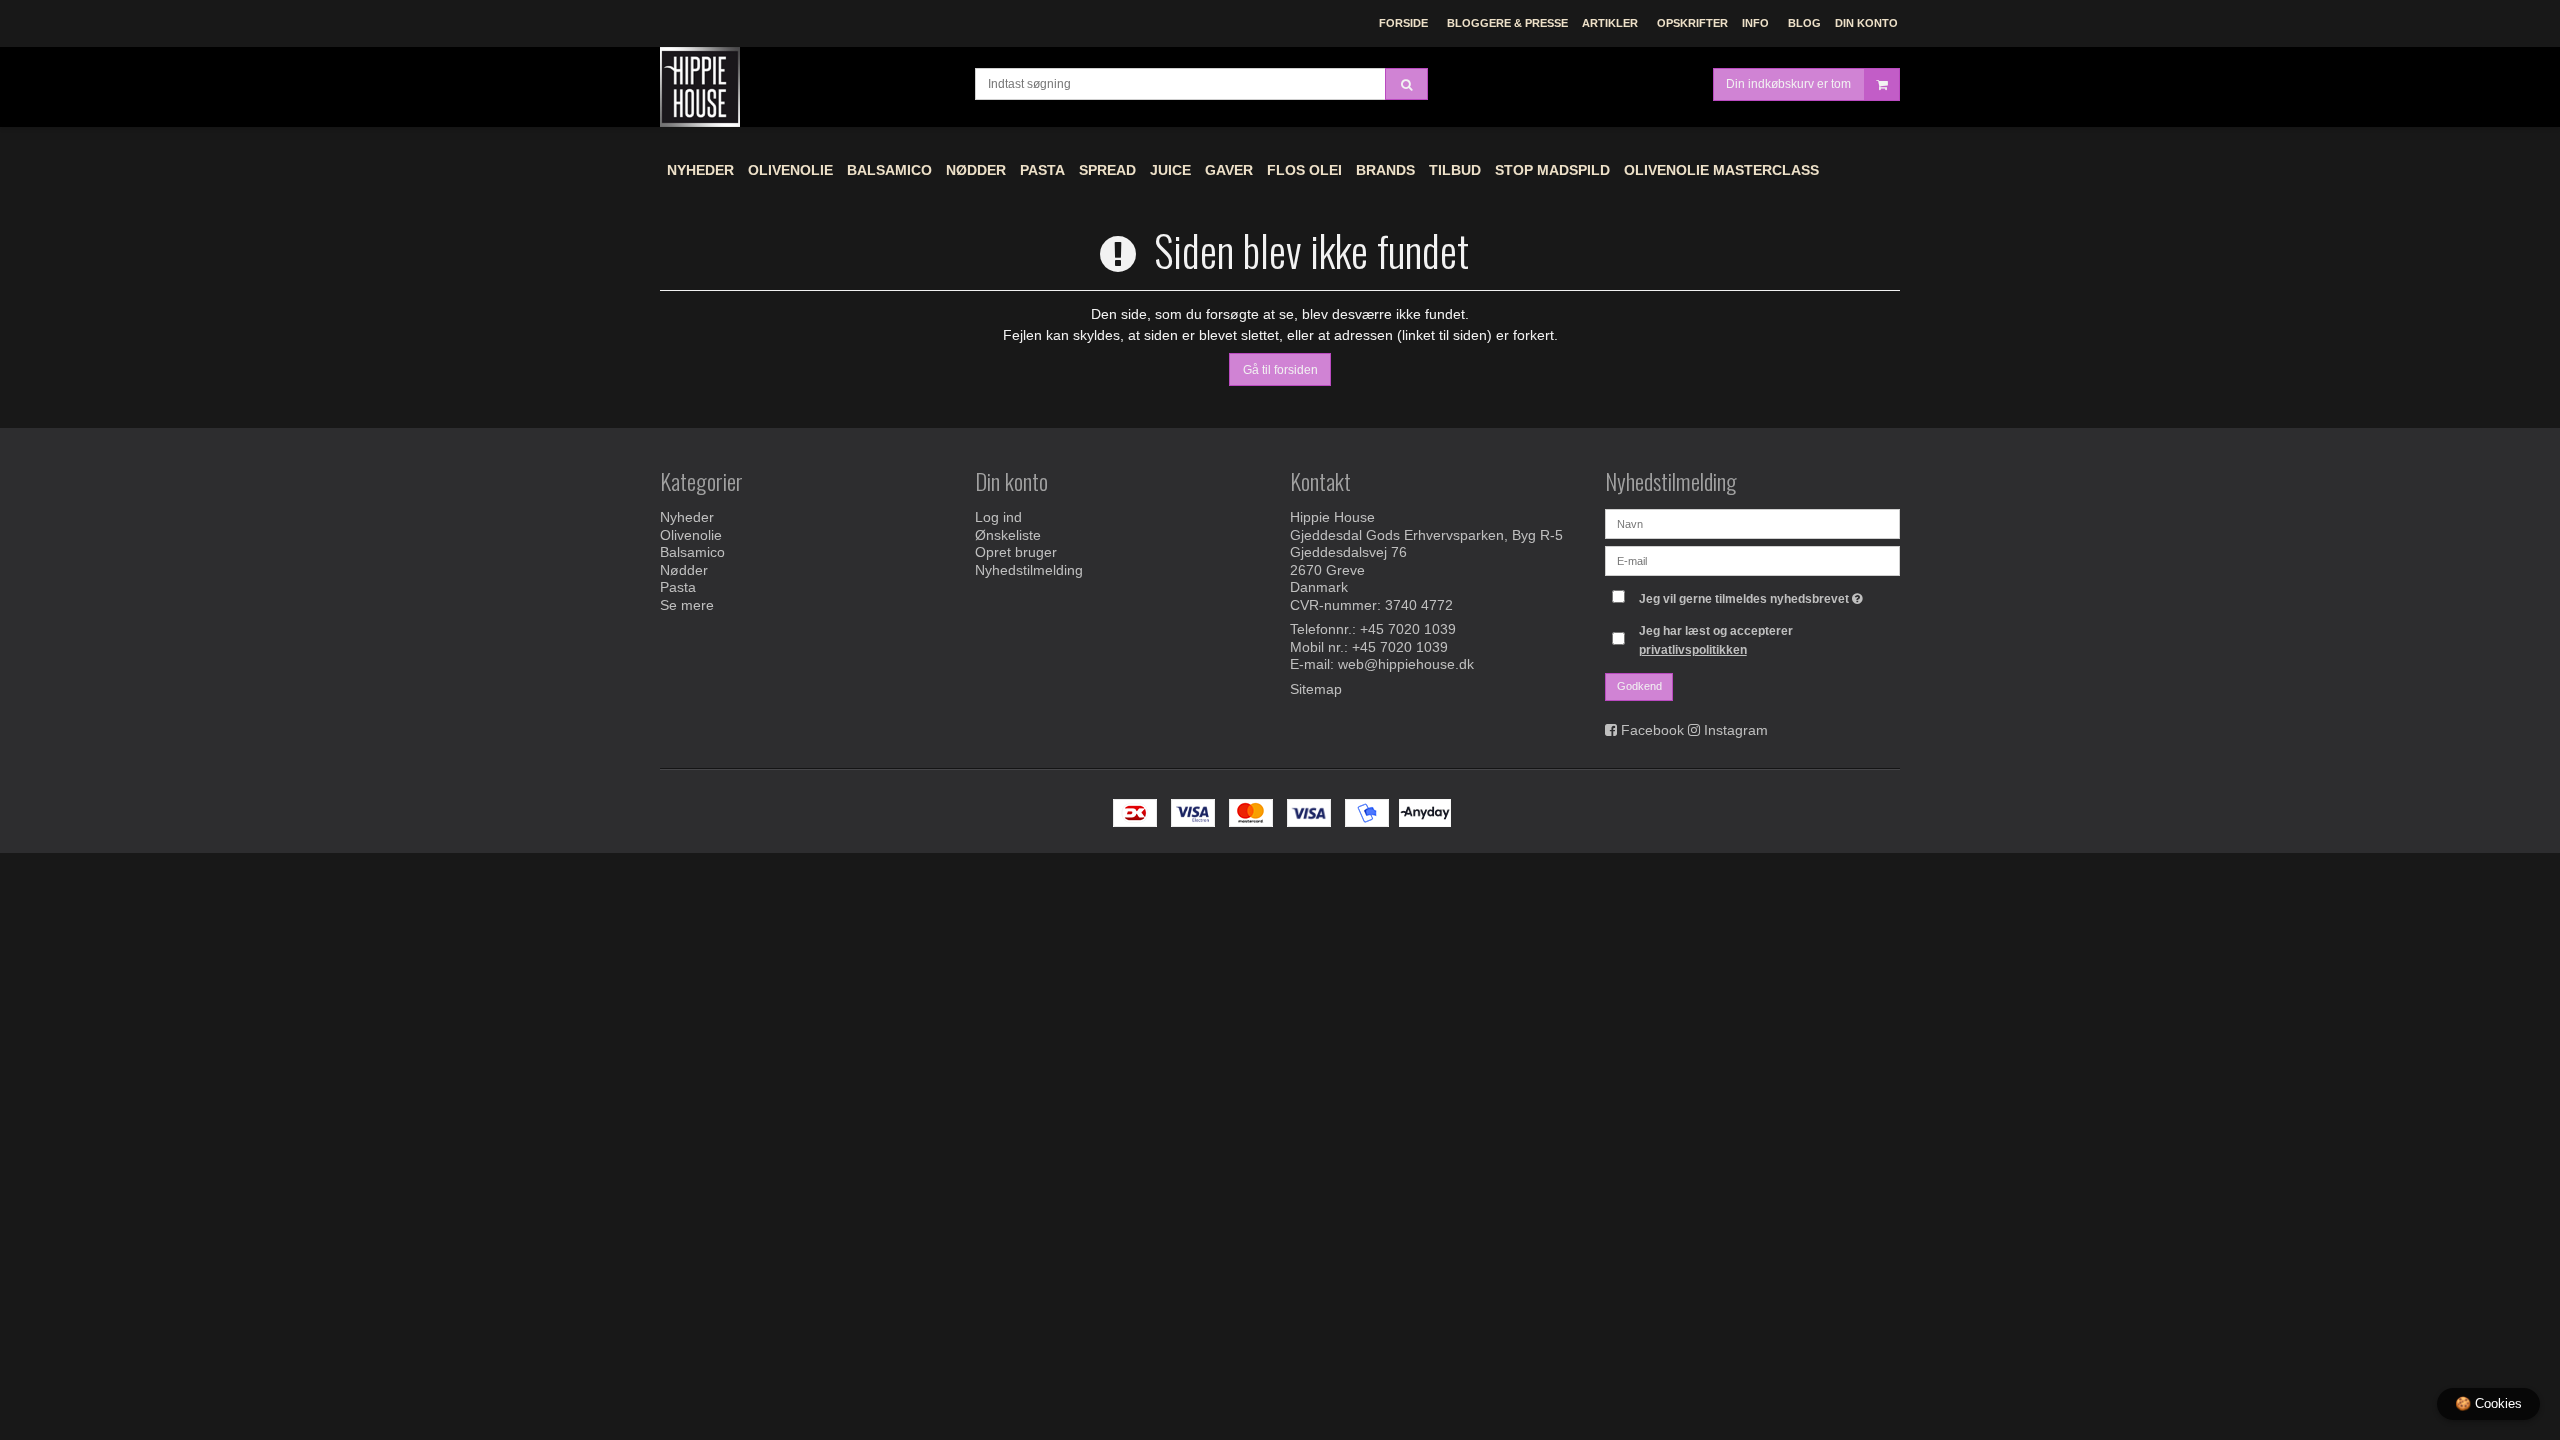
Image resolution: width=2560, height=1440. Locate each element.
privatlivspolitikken (1693, 650)
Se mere (687, 605)
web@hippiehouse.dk (1406, 664)
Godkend (1639, 686)
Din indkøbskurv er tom (1788, 84)
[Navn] (1752, 523)
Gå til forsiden (1280, 370)
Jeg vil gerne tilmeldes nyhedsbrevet (1753, 594)
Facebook (1652, 730)
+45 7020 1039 (1408, 629)
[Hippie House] (807, 87)
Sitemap (1316, 689)
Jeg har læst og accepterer (1716, 640)
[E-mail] (1752, 560)
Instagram (1736, 730)
